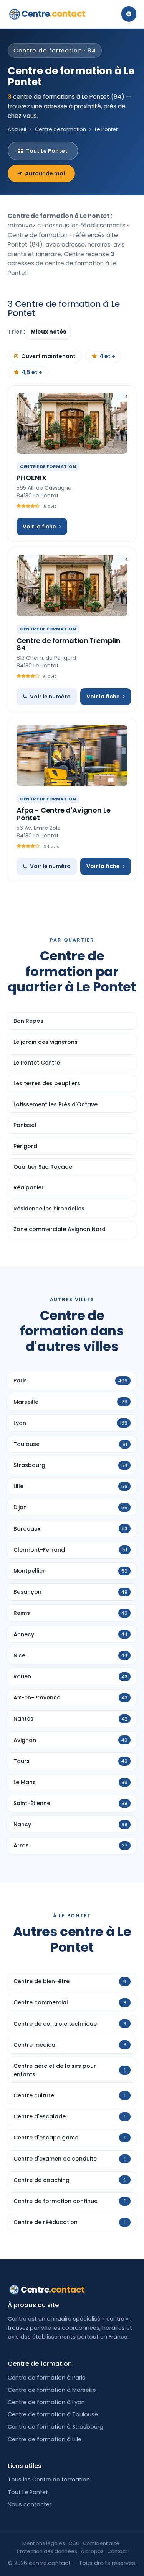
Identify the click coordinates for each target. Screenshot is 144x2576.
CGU (74, 2543)
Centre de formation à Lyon (46, 2402)
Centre (54, 14)
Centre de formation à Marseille (52, 2390)
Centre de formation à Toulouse (53, 2414)
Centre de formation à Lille (45, 2439)
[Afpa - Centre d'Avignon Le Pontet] (72, 756)
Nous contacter (30, 2504)
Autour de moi (45, 173)
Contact (117, 2551)
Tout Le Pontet (47, 151)
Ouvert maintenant (48, 356)
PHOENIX (31, 478)
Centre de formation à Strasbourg (55, 2427)
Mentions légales (44, 2543)
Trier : (17, 332)
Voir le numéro (50, 697)
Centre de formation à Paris (46, 2378)
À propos (92, 2551)
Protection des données (47, 2551)
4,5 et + (32, 372)
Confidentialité (101, 2543)
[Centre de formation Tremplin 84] (72, 586)
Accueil (17, 129)
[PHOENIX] (72, 423)
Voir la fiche (39, 527)
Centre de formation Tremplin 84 (69, 644)
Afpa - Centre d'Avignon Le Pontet (63, 814)
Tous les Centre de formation (49, 2480)
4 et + (107, 356)
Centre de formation (60, 129)
